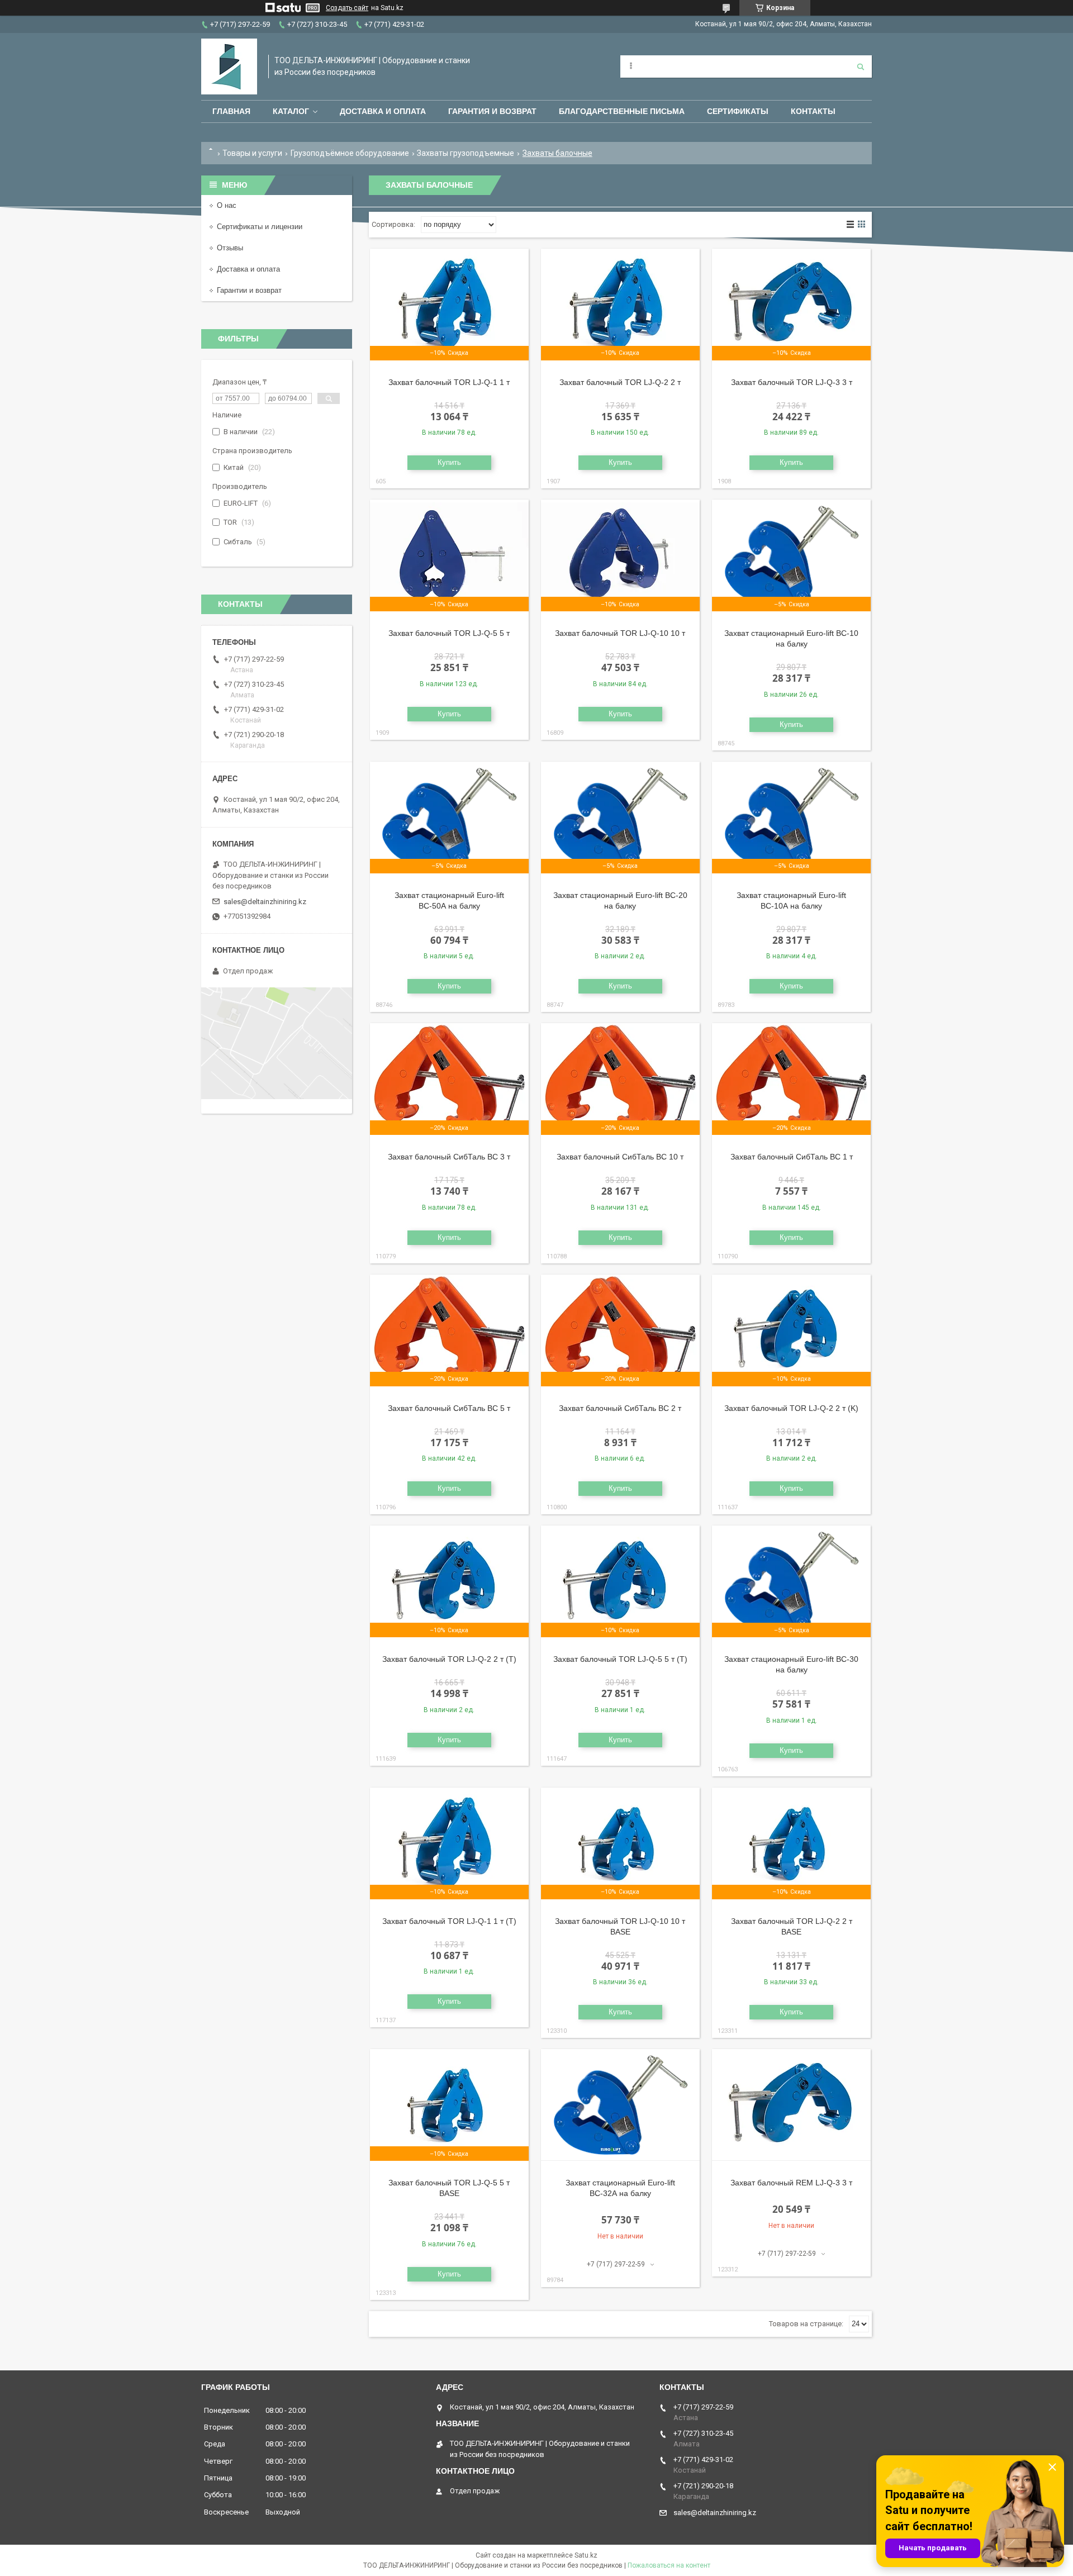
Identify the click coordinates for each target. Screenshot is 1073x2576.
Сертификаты (738, 111)
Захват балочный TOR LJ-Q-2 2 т (620, 382)
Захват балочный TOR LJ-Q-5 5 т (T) (620, 1659)
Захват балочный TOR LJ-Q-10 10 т (620, 633)
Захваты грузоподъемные (466, 153)
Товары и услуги (252, 153)
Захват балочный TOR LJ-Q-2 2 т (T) (449, 1659)
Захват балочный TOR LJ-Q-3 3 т (792, 382)
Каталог (291, 111)
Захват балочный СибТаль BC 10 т (620, 1157)
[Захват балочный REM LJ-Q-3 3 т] (791, 2105)
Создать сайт (347, 8)
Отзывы (230, 248)
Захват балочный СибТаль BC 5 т (449, 1408)
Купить (449, 462)
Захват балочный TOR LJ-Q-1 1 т (449, 382)
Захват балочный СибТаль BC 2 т (620, 1408)
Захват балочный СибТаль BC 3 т (449, 1157)
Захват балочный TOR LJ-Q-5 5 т (449, 633)
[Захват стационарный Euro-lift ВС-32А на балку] (620, 2105)
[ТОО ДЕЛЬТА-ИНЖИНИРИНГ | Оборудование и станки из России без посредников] (229, 66)
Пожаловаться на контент (669, 2565)
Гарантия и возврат (492, 111)
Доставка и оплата (383, 111)
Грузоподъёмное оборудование (350, 153)
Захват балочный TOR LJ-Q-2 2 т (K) (791, 1408)
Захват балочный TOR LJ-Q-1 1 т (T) (449, 1921)
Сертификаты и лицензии (260, 227)
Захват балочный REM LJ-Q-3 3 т (791, 2183)
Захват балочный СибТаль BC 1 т (792, 1157)
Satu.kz (586, 2555)
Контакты (813, 111)
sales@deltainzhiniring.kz (265, 902)
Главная (231, 111)
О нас (227, 205)
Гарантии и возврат (249, 290)
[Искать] (861, 66)
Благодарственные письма (622, 111)
